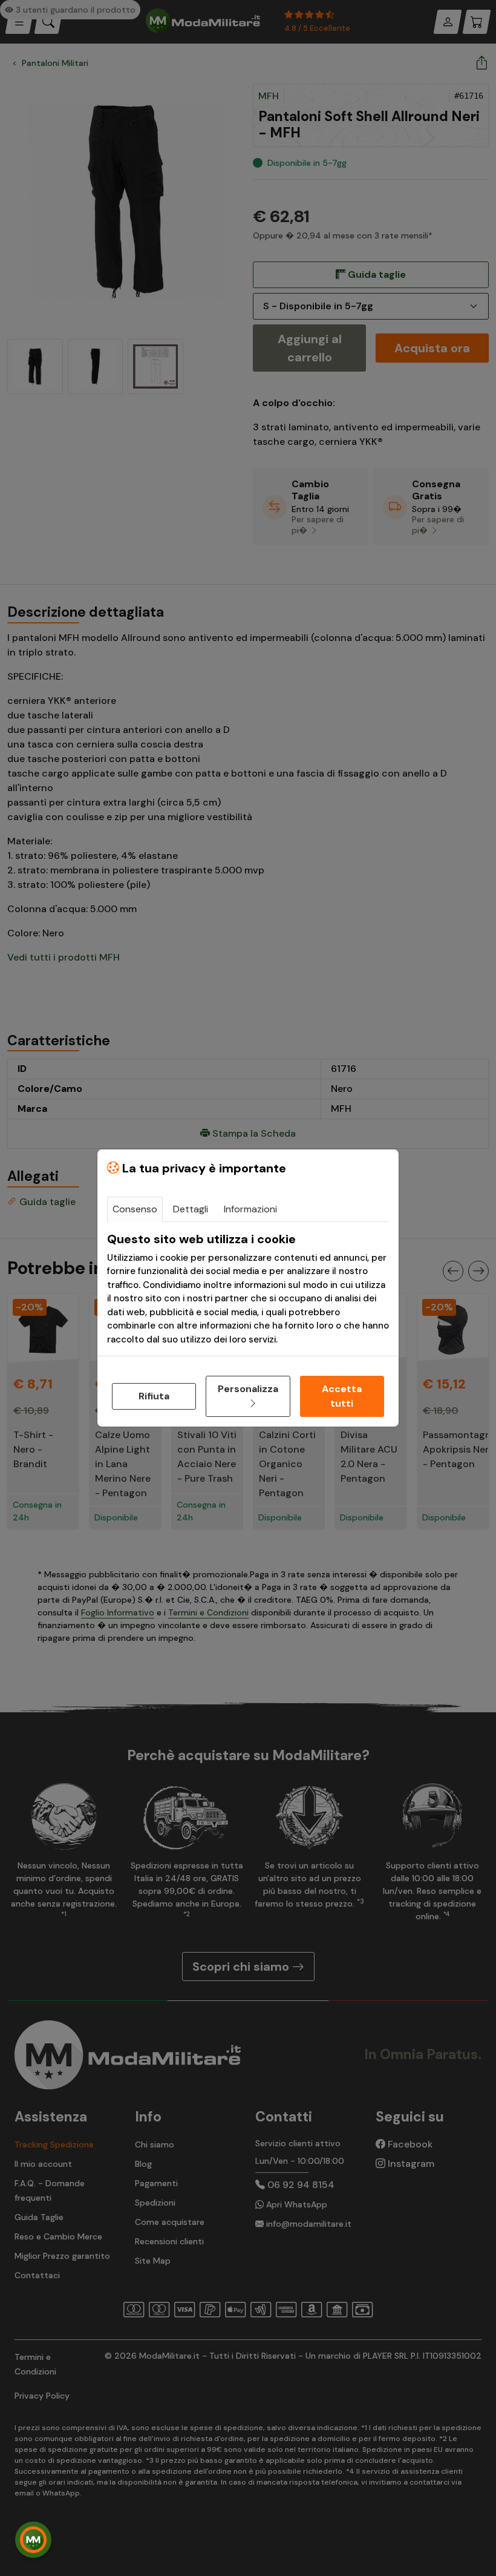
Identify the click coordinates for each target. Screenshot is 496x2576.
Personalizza (248, 1389)
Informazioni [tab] (250, 1209)
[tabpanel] (248, 1289)
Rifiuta (154, 1396)
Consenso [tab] (135, 1209)
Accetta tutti (342, 1396)
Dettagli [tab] (191, 1209)
